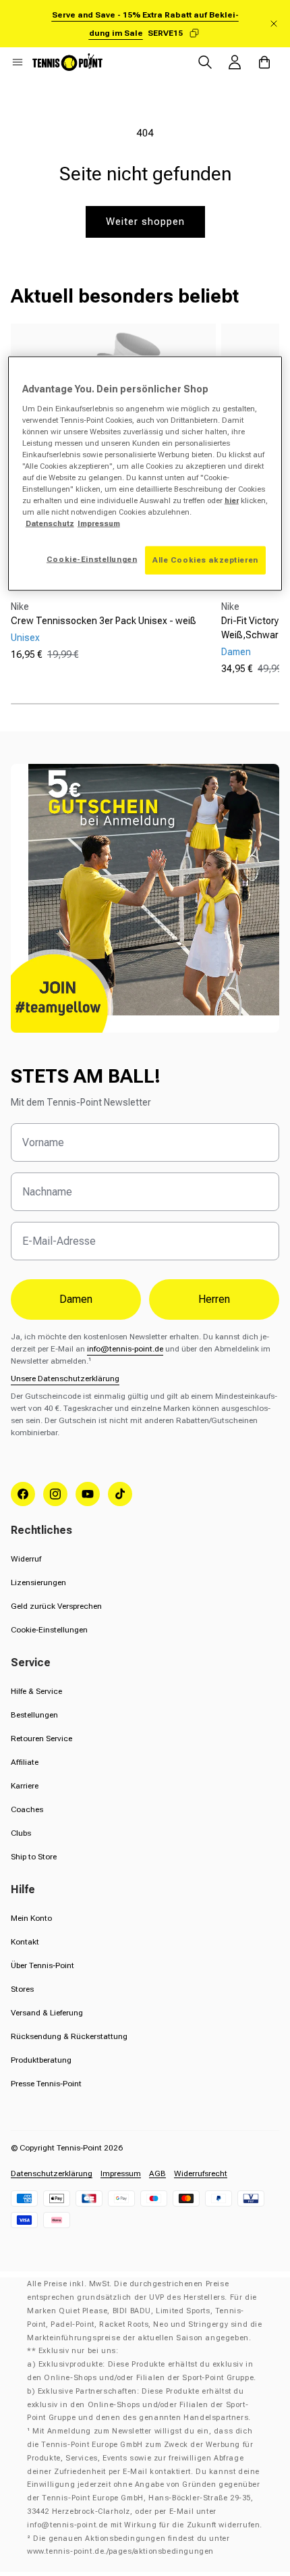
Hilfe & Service (36, 1691)
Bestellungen (34, 1715)
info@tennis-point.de (125, 1349)
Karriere (25, 1786)
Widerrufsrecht (201, 2173)
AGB (157, 2173)
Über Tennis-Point (42, 1965)
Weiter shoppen (145, 222)
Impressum (121, 2173)
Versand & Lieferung (47, 2013)
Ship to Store (34, 1857)
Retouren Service (41, 1738)
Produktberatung (41, 2060)
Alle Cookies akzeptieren (205, 560)
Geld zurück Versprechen (56, 1606)
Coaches (27, 1809)
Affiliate (25, 1762)
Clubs (21, 1833)
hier (232, 500)
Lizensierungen (38, 1582)
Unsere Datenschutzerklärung (65, 1379)
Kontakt (25, 1942)
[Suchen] (205, 62)
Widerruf (26, 1559)
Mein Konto (31, 1918)
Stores (22, 1989)
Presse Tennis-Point (46, 2084)
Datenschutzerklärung (52, 2173)
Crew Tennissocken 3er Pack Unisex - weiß (104, 621)
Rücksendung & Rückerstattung (69, 2036)
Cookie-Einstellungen (49, 1630)
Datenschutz (50, 523)
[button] (18, 62)
